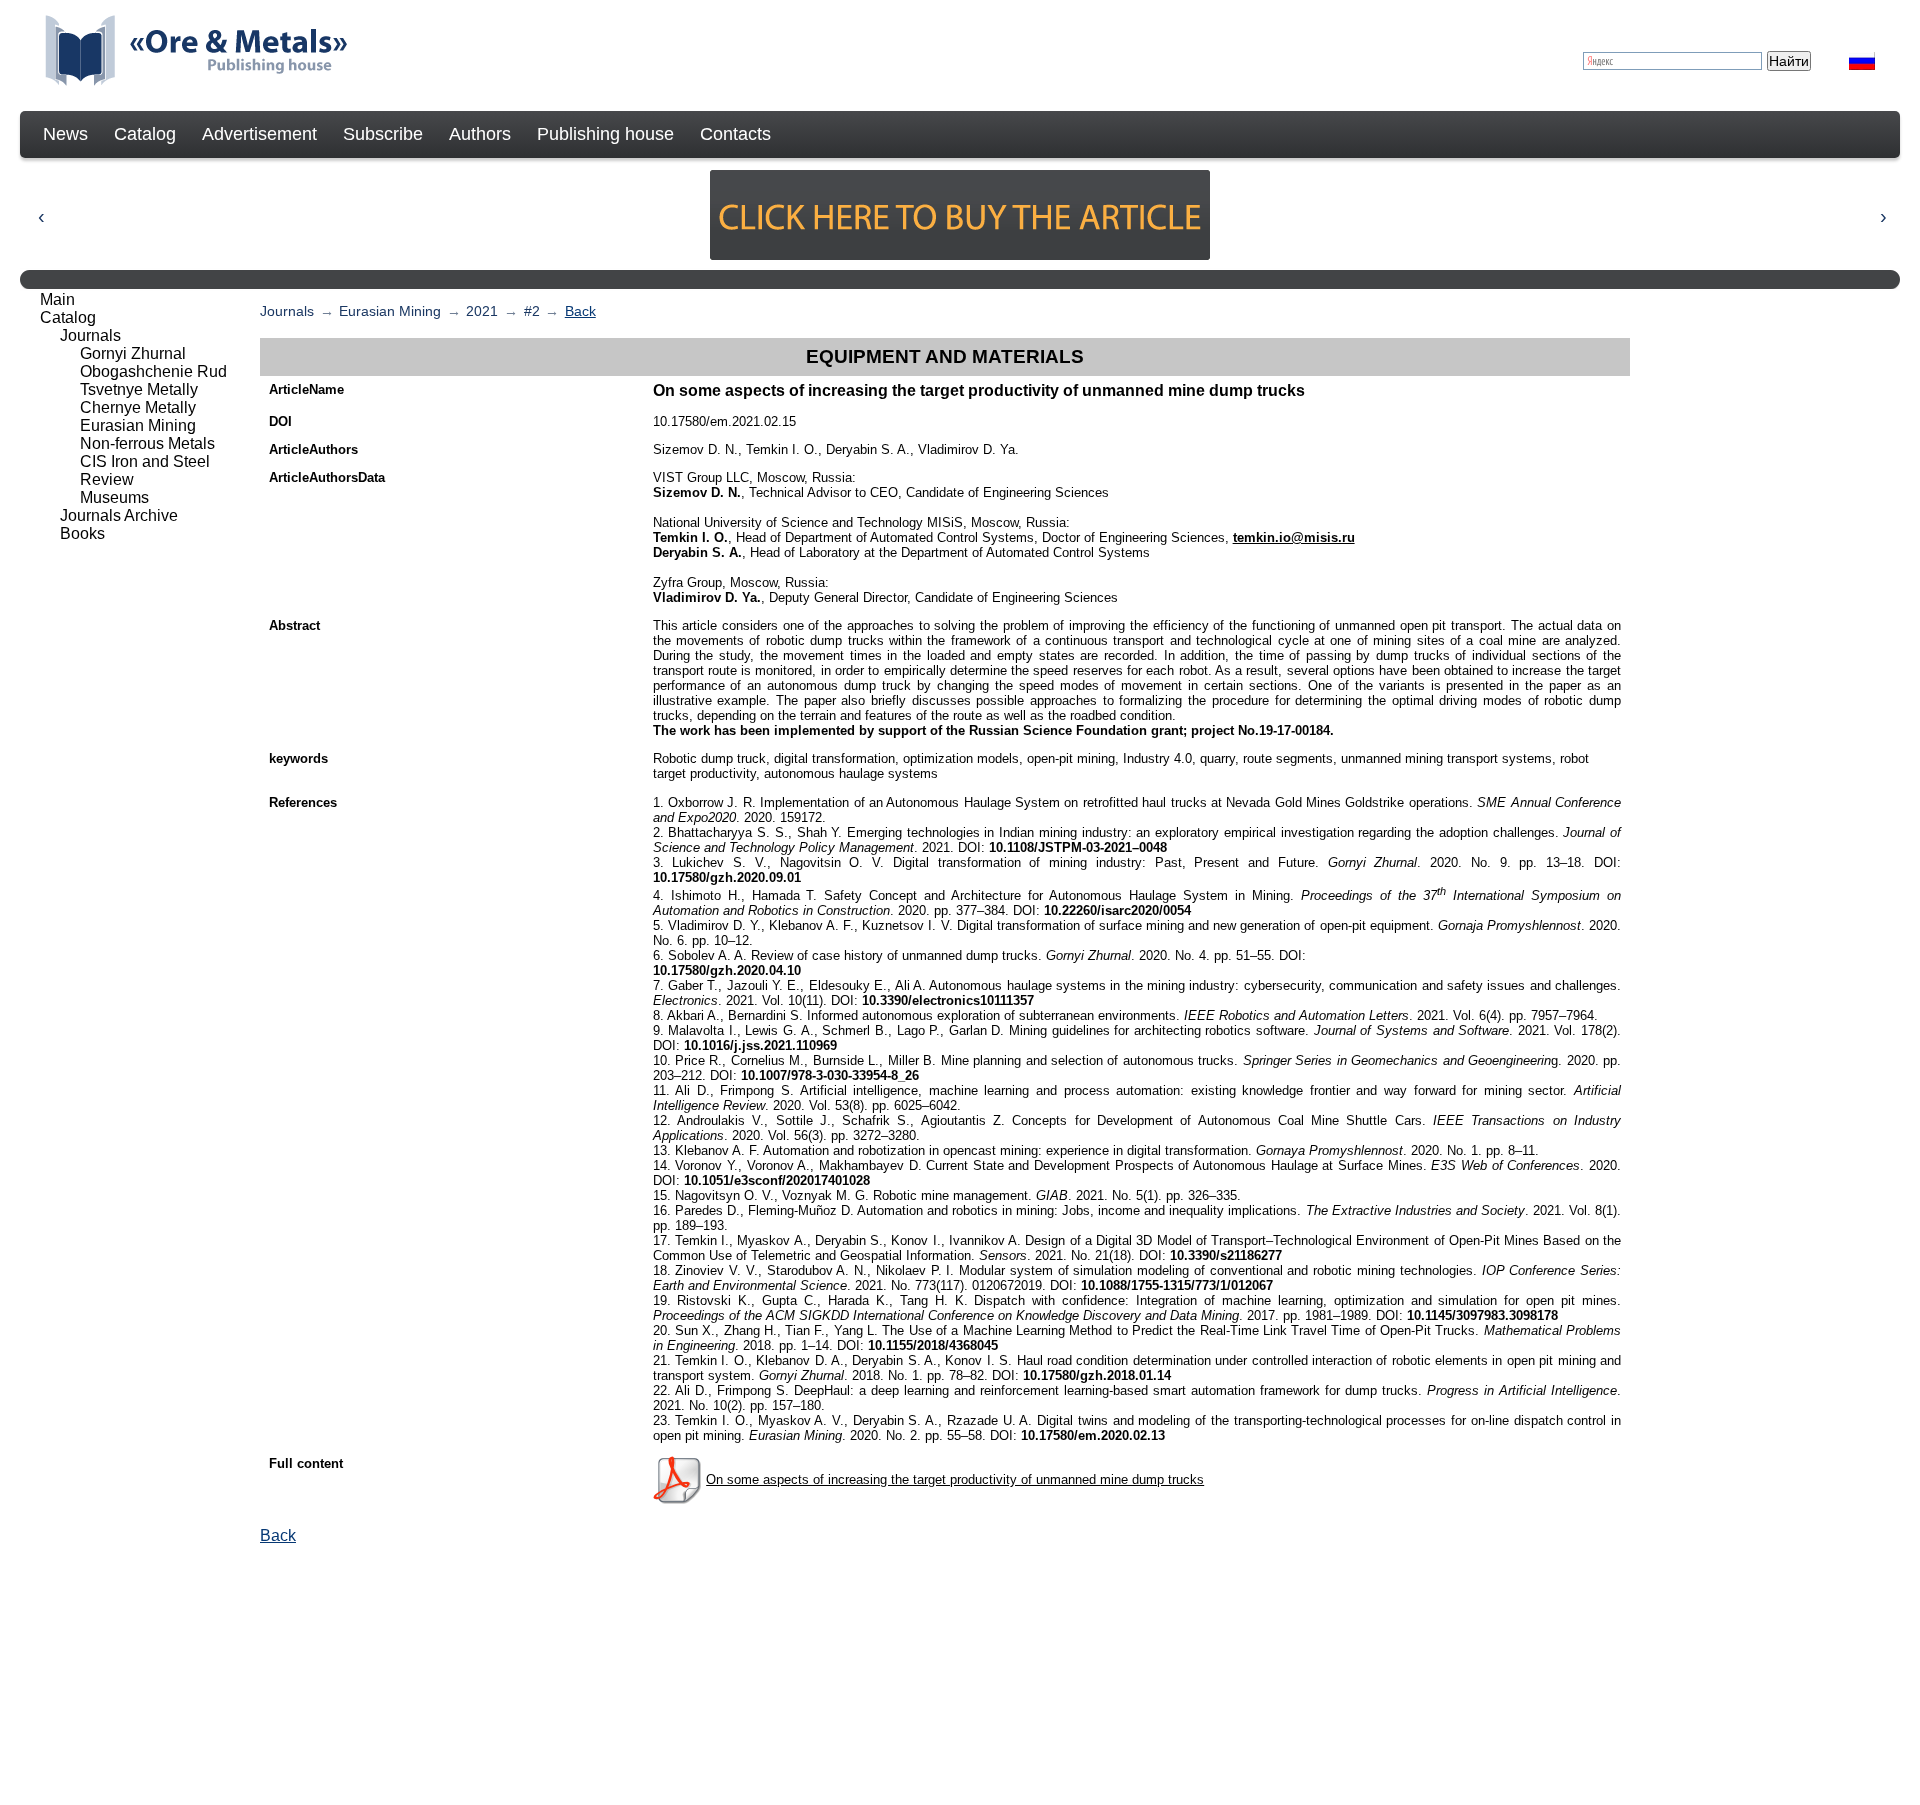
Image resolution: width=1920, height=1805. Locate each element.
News (65, 134)
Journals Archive (119, 515)
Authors (480, 134)
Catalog (145, 134)
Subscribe (383, 134)
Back (580, 311)
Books (82, 533)
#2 (532, 311)
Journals (287, 311)
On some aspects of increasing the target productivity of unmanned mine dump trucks (955, 1479)
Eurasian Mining (390, 311)
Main (57, 299)
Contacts (735, 134)
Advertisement (259, 134)
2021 (482, 311)
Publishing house (605, 134)
